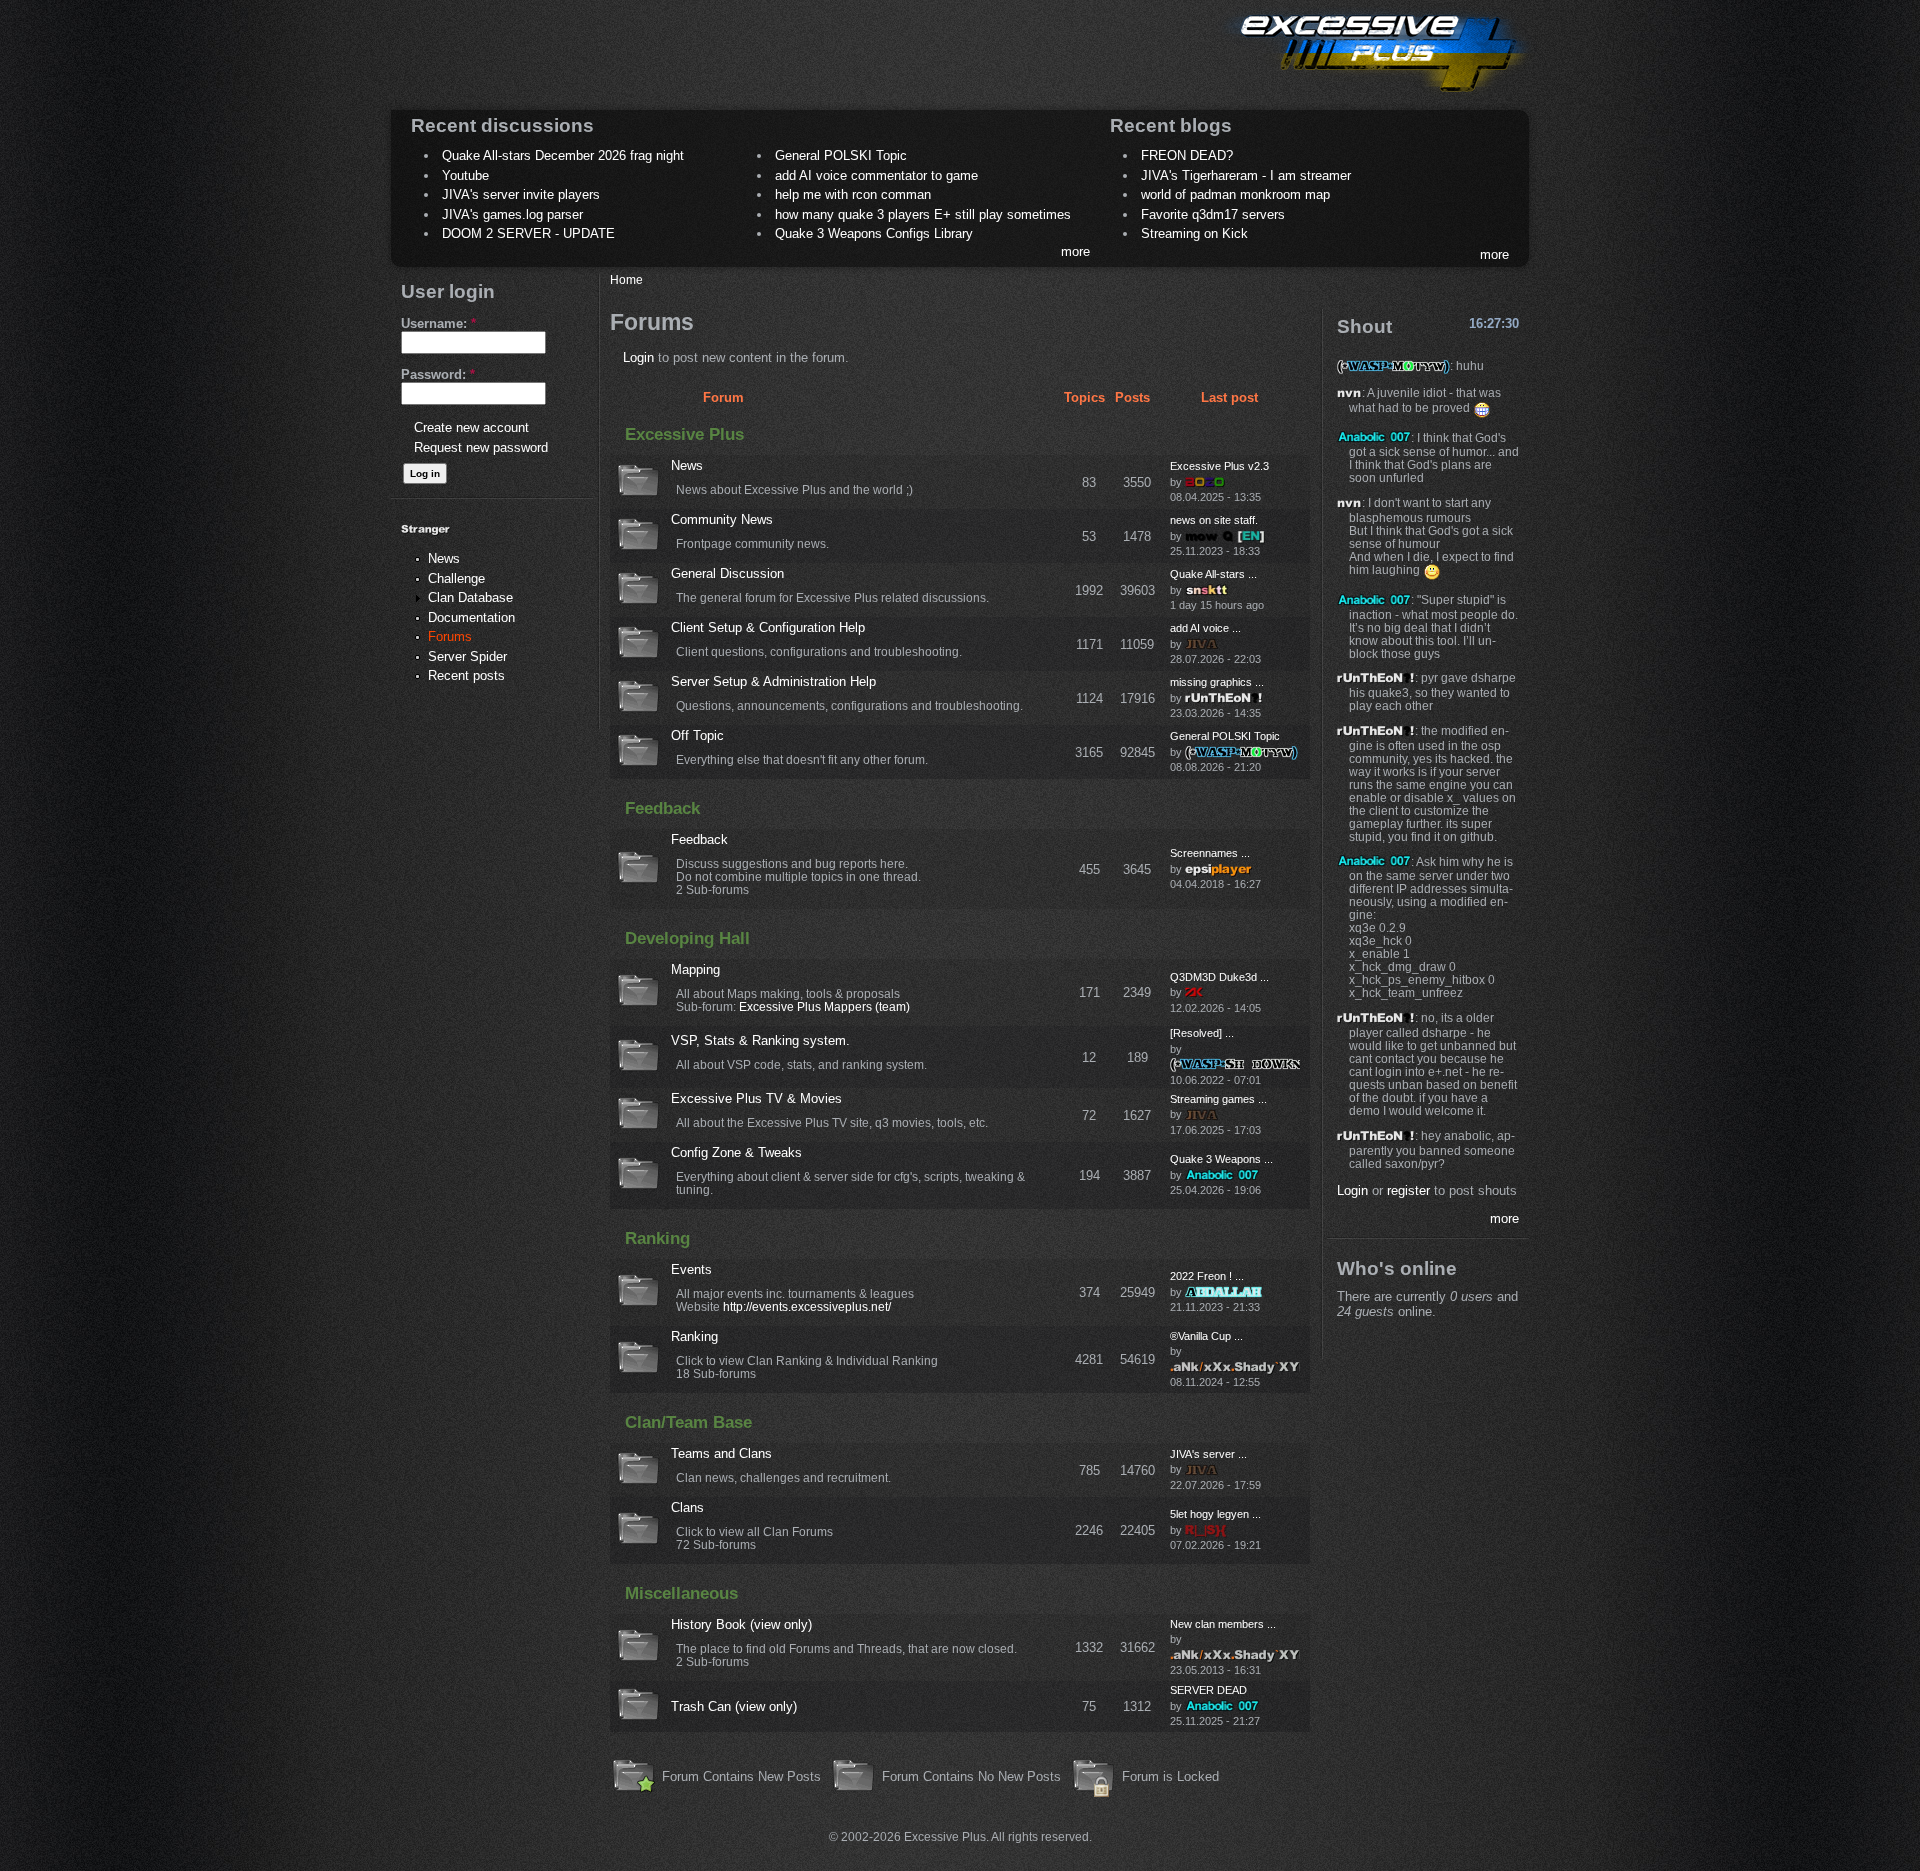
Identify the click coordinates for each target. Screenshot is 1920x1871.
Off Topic (697, 735)
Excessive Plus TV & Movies (756, 1098)
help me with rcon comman (853, 194)
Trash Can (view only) (734, 1706)
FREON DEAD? (1187, 155)
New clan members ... (1223, 1624)
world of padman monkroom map (1235, 194)
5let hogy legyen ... (1215, 1514)
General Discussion (727, 573)
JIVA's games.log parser (512, 214)
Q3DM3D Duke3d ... (1219, 977)
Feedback (662, 808)
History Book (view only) (741, 1624)
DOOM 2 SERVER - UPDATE (528, 233)
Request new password (481, 447)
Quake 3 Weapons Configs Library (874, 233)
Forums (450, 636)
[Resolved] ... (1202, 1033)
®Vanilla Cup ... (1206, 1336)
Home (626, 279)
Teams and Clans (721, 1453)
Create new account (471, 427)
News (444, 558)
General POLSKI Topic (841, 155)
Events (691, 1269)
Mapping (695, 969)
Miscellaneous (681, 1593)
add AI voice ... (1205, 628)
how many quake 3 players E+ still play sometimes (923, 214)
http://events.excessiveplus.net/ (807, 1306)
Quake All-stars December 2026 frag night (563, 155)
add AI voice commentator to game (876, 175)
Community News (722, 519)
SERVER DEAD (1208, 1690)
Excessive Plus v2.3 (1219, 466)
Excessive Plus (684, 434)
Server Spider (467, 656)
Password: (438, 374)
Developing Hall (687, 938)
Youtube (465, 175)
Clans (687, 1507)
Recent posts (466, 675)
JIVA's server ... (1208, 1454)
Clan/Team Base (688, 1422)
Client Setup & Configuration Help (768, 627)
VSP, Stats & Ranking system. (760, 1040)
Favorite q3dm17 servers (1213, 214)
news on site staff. (1214, 520)
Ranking (657, 1238)
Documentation (471, 617)
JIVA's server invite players (521, 194)
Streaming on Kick (1194, 233)
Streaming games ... (1218, 1099)
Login (638, 357)
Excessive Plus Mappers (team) (824, 1006)
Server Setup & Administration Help (773, 681)
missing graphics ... (1217, 682)
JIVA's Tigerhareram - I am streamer (1246, 175)
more (1075, 251)
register (1408, 1190)
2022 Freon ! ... (1207, 1276)
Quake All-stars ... (1213, 574)
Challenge (456, 578)
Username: (438, 323)
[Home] (1376, 95)
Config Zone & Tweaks (736, 1152)
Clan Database (470, 597)
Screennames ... (1210, 853)
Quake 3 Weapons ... (1221, 1159)
